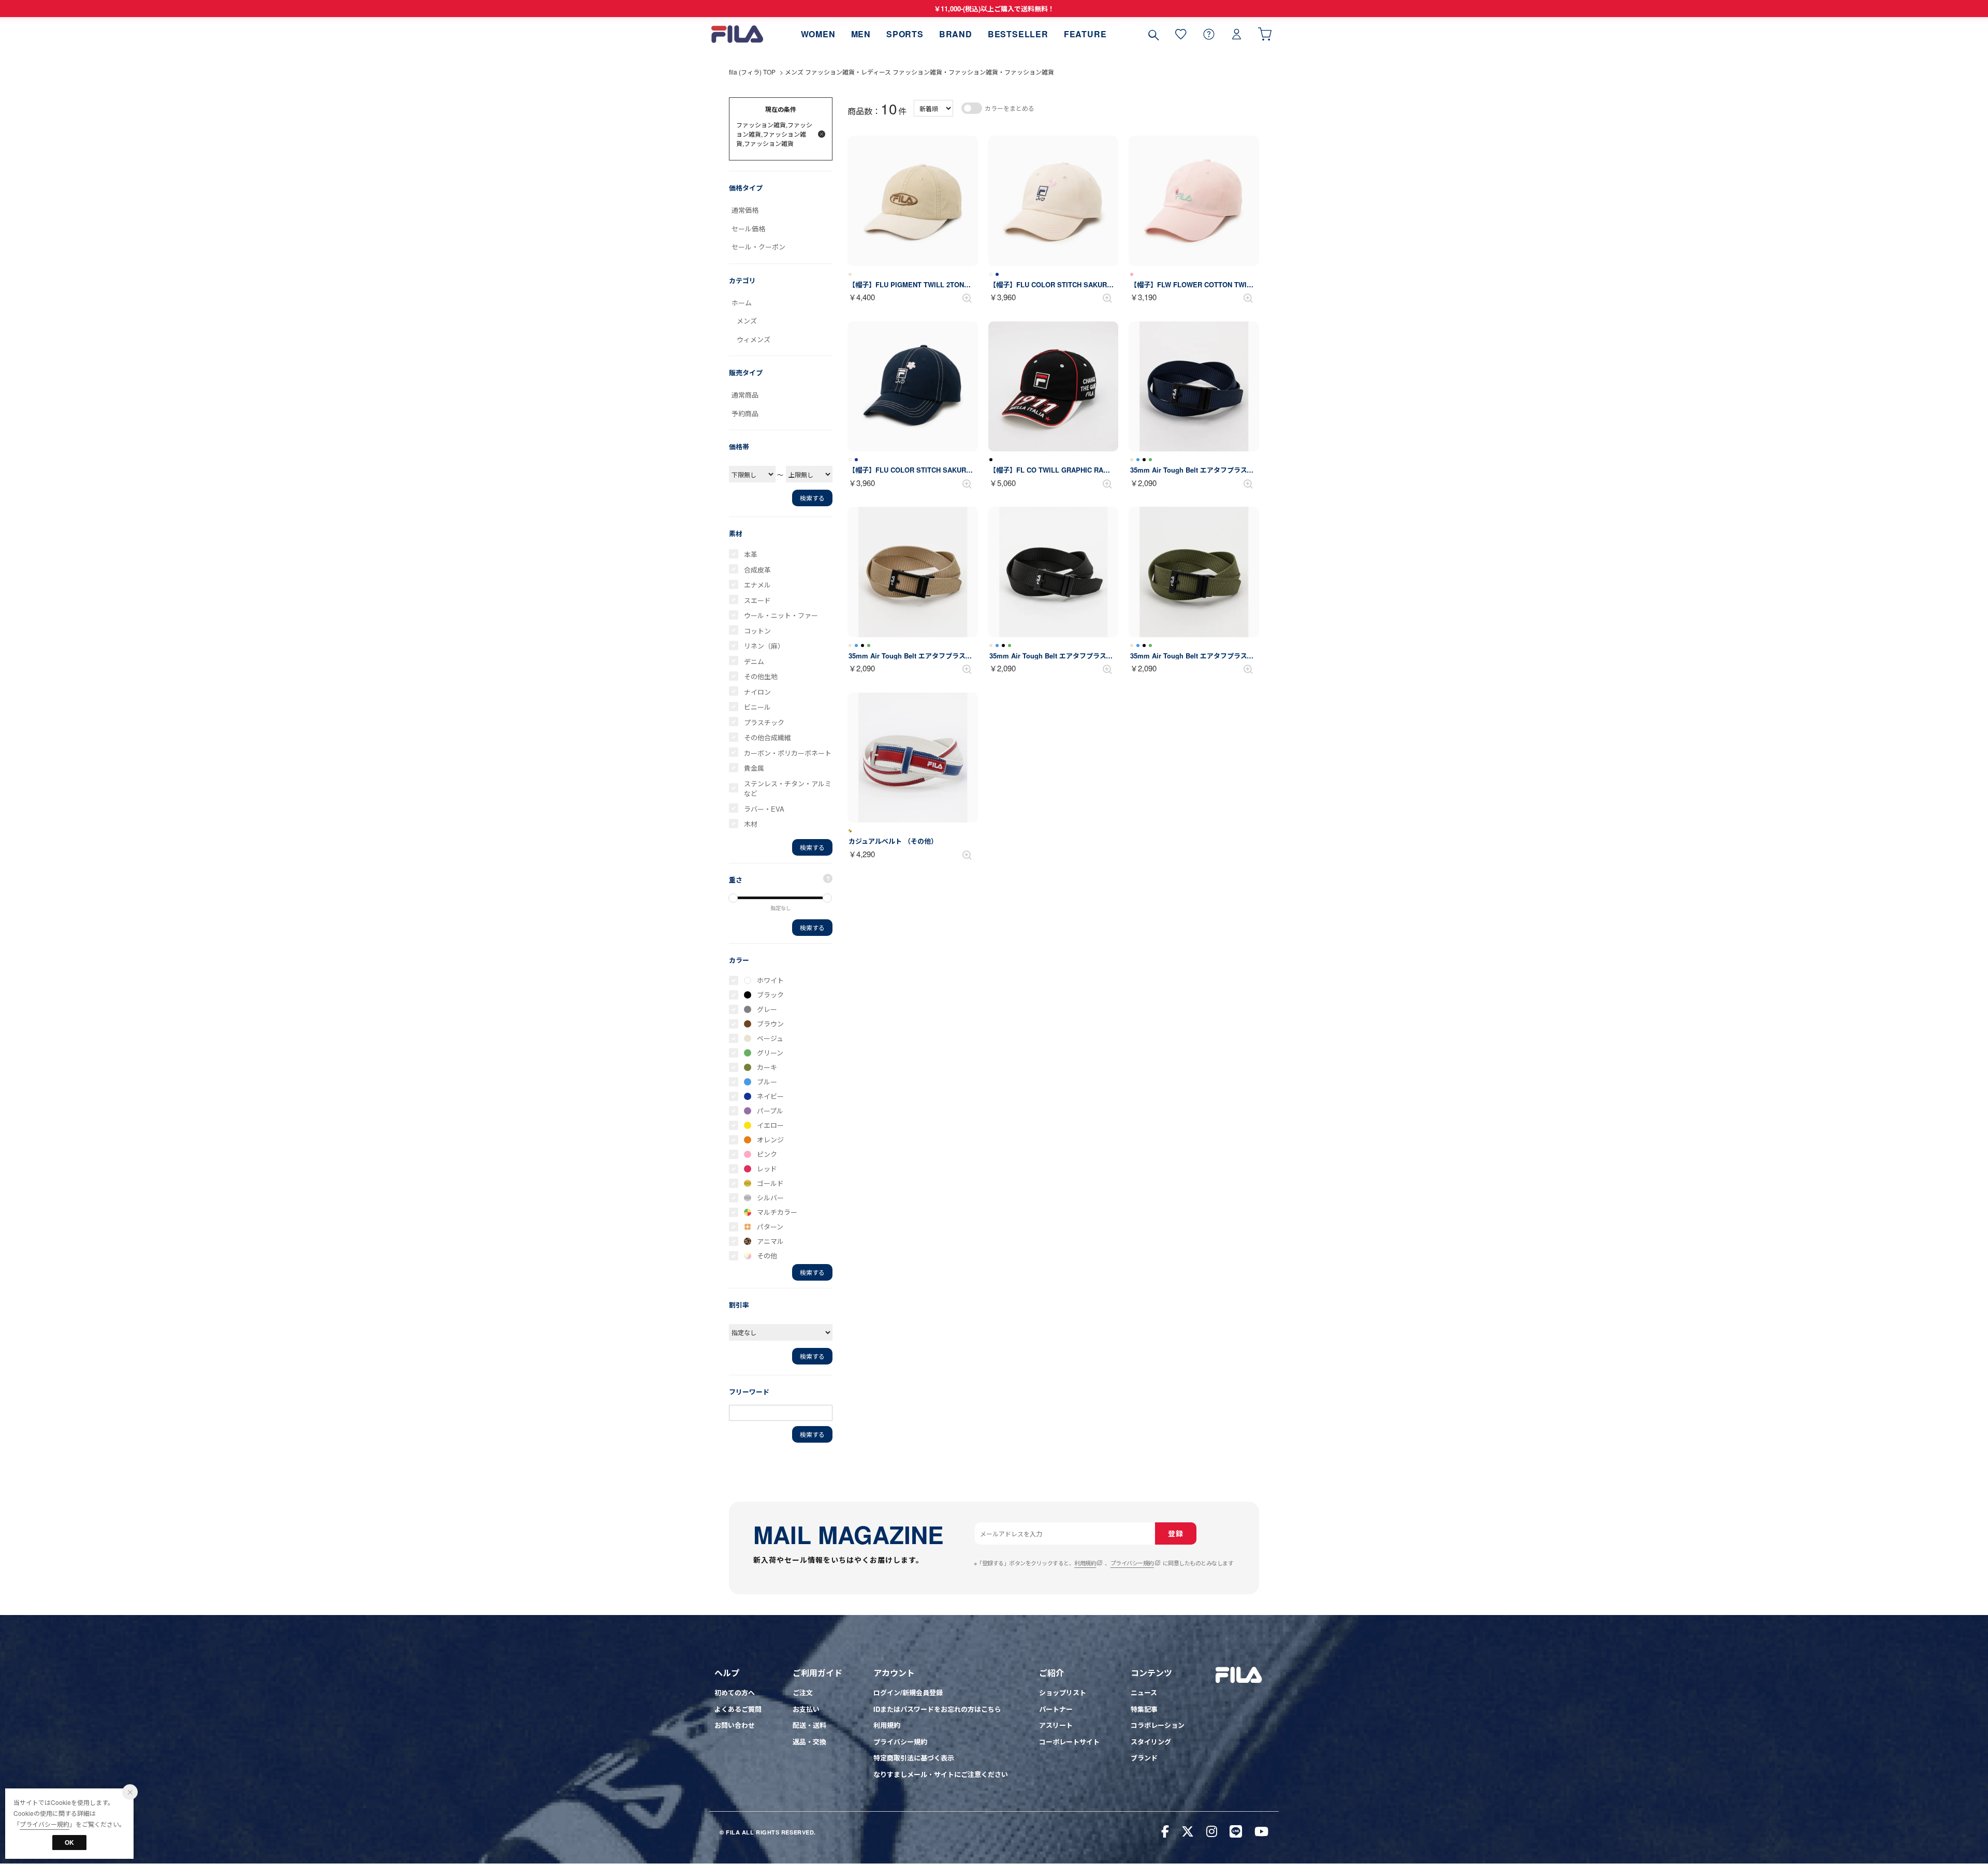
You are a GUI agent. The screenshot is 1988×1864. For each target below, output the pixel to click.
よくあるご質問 (738, 1709)
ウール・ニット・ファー (781, 615)
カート (1265, 34)
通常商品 (745, 395)
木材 (751, 824)
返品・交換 (809, 1742)
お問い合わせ (735, 1725)
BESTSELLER (1018, 34)
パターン (770, 1227)
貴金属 (754, 768)
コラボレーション (1158, 1725)
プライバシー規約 (1132, 1563)
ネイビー (770, 1096)
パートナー (1056, 1709)
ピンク (767, 1154)
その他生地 (761, 676)
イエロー (770, 1125)
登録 (1175, 1533)
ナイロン (757, 692)
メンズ (747, 321)
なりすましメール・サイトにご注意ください (941, 1774)
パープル (770, 1111)
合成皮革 (757, 570)
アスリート (1056, 1725)
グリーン (770, 1053)
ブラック (770, 995)
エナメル (757, 585)
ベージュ (770, 1038)
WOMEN (818, 34)
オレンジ (770, 1140)
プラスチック (764, 722)
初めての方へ (735, 1692)
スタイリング (1151, 1742)
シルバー (770, 1198)
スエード (757, 600)
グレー (767, 1009)
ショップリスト (1063, 1692)
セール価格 (748, 229)
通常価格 (745, 210)
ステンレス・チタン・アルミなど (788, 789)
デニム (754, 661)
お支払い (806, 1709)
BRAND (956, 34)
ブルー (767, 1082)
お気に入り (1181, 34)
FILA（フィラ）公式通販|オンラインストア (737, 34)
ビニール (757, 707)
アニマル (770, 1241)
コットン (757, 631)
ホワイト (770, 980)
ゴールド (770, 1183)
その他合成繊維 (768, 737)
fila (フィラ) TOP (752, 72)
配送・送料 (809, 1725)
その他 (767, 1256)
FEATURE (1085, 34)
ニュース (1144, 1692)
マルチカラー (777, 1212)
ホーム (742, 303)
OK (69, 1842)
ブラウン (770, 1024)
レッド (767, 1169)
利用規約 (1085, 1563)
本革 (751, 554)
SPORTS (905, 34)
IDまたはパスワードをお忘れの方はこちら (937, 1709)
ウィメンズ (754, 339)
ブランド (1144, 1758)
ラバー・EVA (764, 809)
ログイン (1237, 34)
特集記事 (1144, 1709)
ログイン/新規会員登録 (908, 1692)
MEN (861, 34)
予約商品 (745, 413)
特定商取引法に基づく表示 (914, 1758)
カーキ (767, 1067)
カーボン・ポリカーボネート (788, 753)
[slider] (733, 898)
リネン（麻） (764, 646)
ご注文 (803, 1692)
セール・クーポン (758, 247)
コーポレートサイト (1069, 1742)
